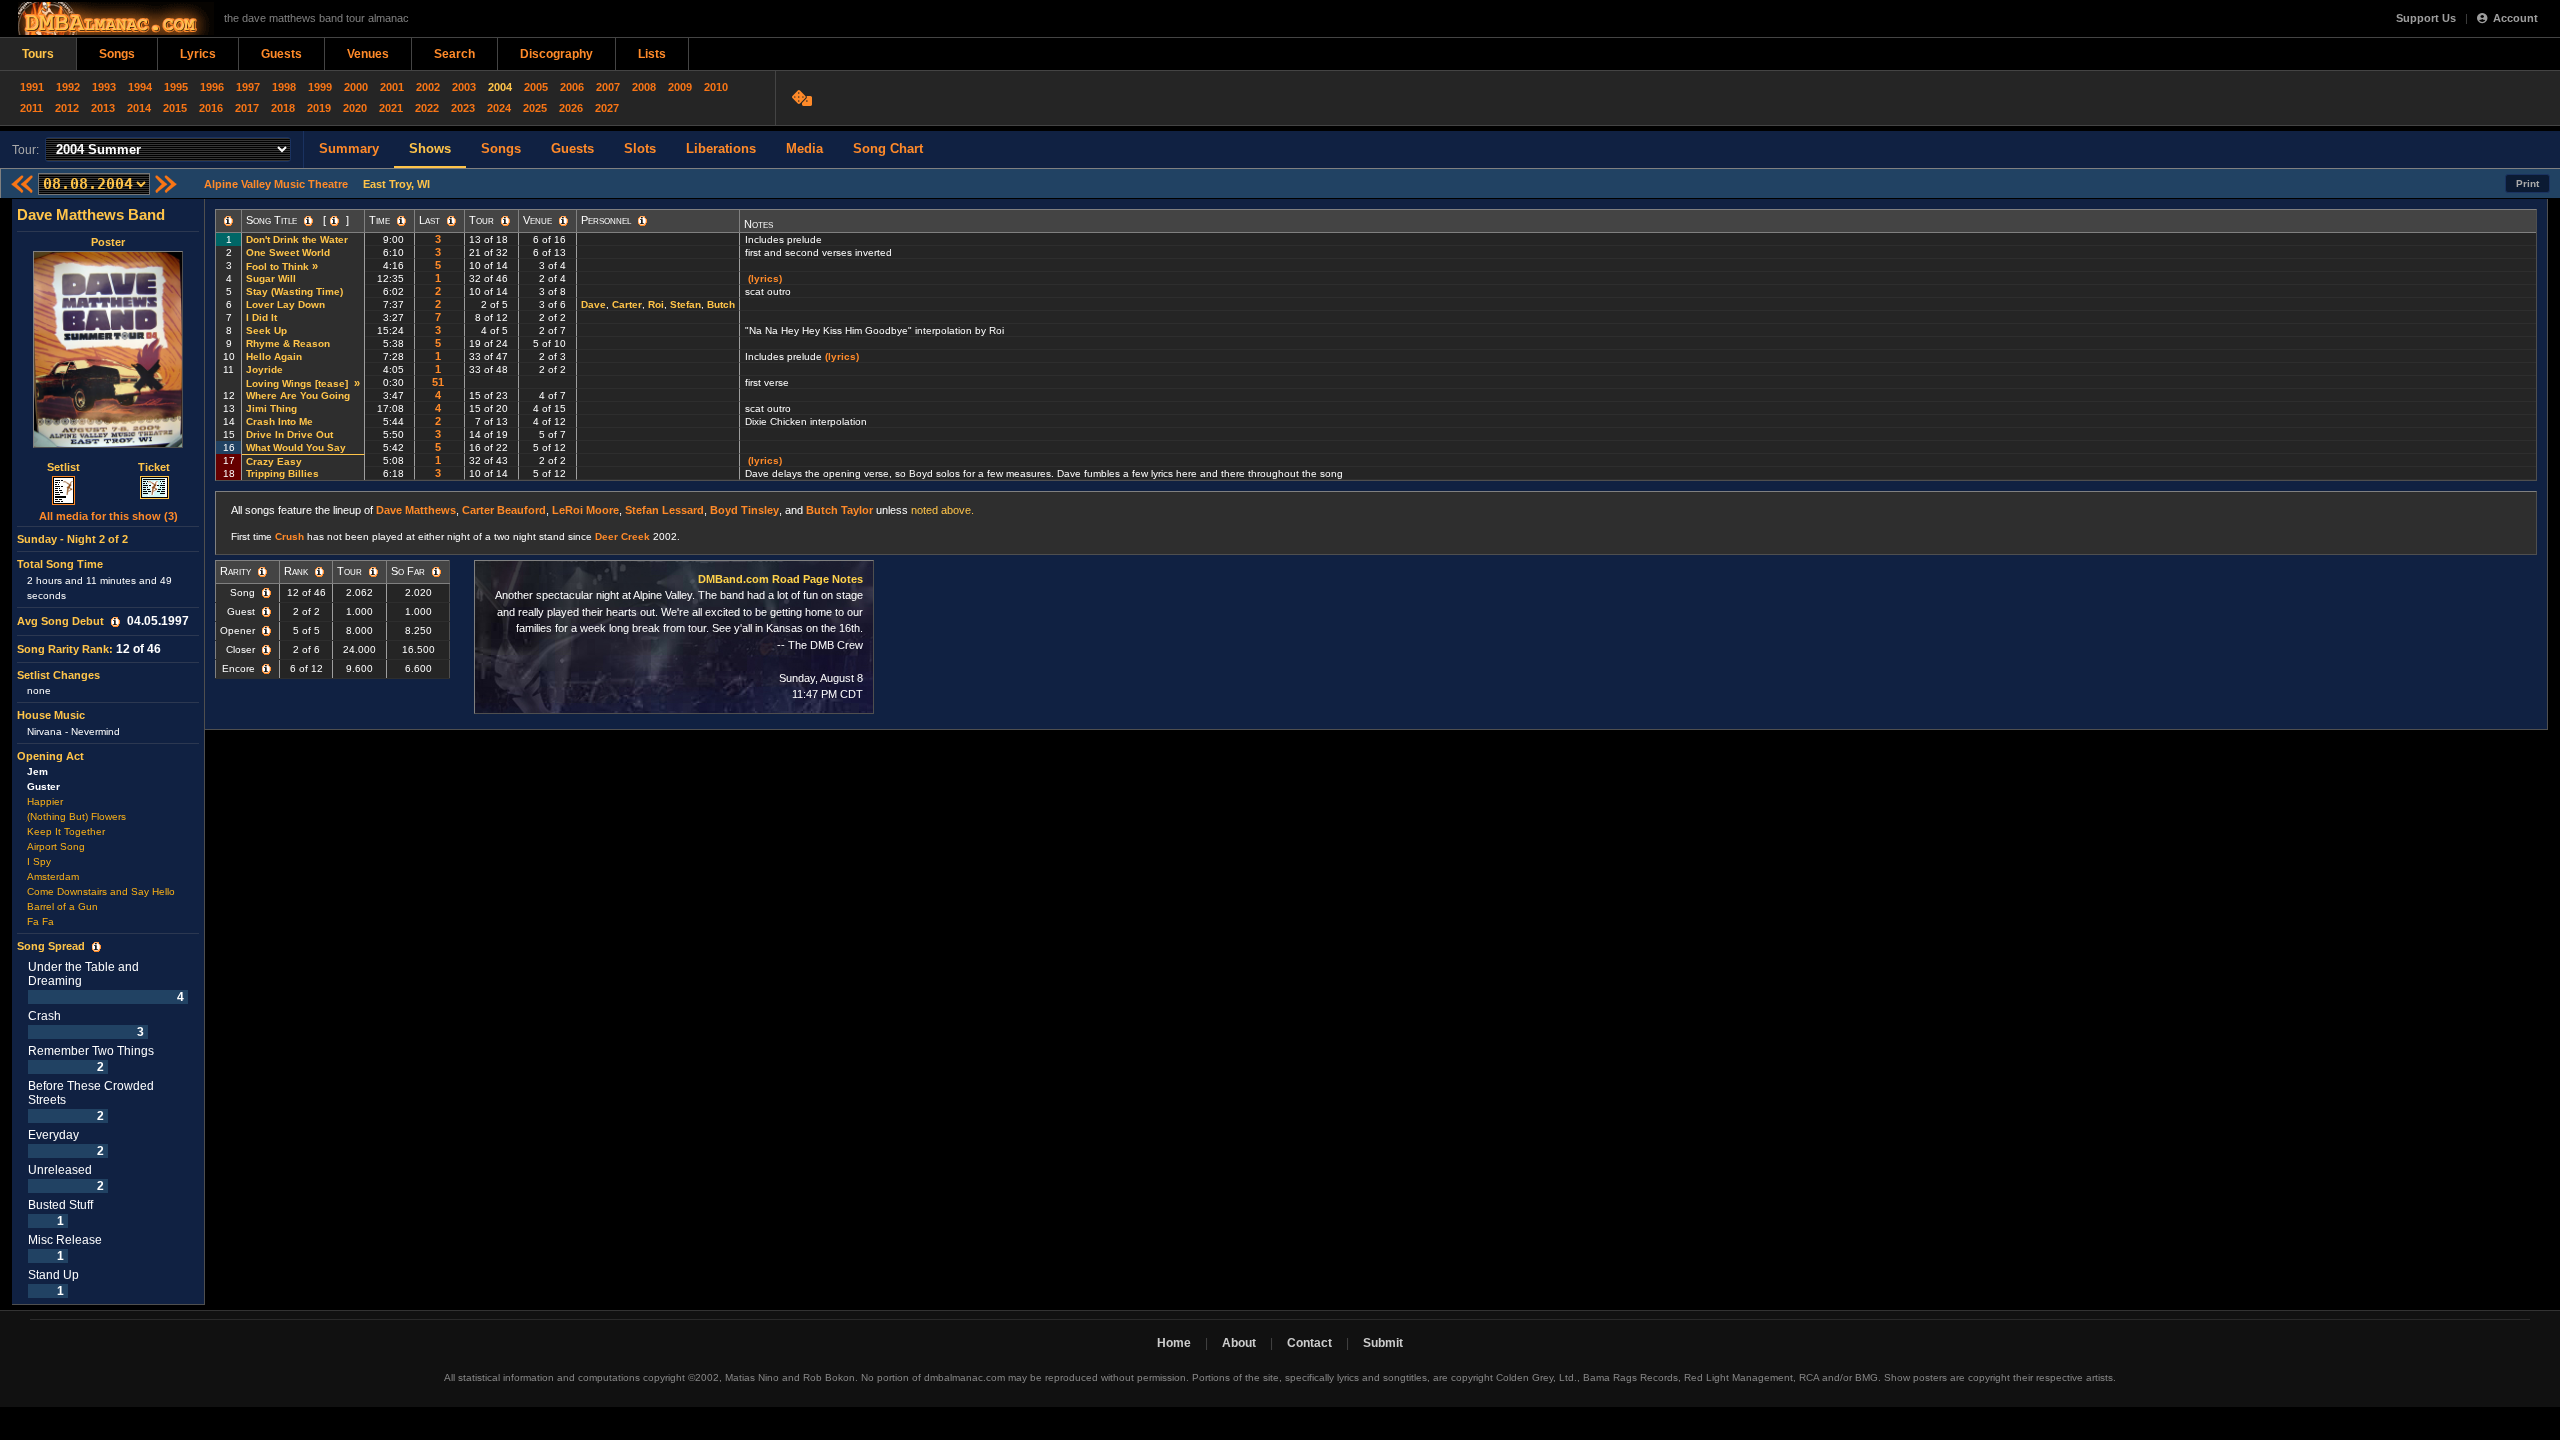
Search (454, 54)
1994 (140, 87)
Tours (38, 54)
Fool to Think (277, 266)
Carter (627, 304)
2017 (247, 108)
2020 (355, 108)
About (1239, 1343)
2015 (175, 108)
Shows (430, 148)
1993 (104, 87)
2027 (607, 108)
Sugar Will (271, 278)
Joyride (264, 369)
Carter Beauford (504, 510)
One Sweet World (288, 252)
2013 (103, 108)
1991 (32, 87)
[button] (115, 622)
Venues (368, 54)
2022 (427, 108)
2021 (391, 108)
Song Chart (888, 148)
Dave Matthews (416, 510)
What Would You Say (296, 447)
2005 (536, 87)
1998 (284, 87)
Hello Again (274, 356)
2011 (31, 108)
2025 (535, 108)
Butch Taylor (839, 510)
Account (2515, 18)
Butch (721, 304)
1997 (248, 87)
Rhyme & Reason (288, 343)
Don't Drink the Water (297, 239)
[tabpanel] (108, 752)
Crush (289, 536)
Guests (281, 54)
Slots (640, 148)
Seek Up (266, 330)
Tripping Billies (282, 473)
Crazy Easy (274, 461)
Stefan (685, 304)
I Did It (261, 317)
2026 (571, 108)
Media (804, 148)
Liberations (721, 148)
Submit (1383, 1343)
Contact (1309, 1343)
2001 (392, 87)
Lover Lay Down (285, 304)
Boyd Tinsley (744, 510)
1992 (68, 87)
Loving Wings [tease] (298, 383)
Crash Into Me (279, 421)
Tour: (25, 150)
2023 (463, 108)
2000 (356, 87)
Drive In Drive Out (289, 434)
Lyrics (198, 54)
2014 (139, 108)
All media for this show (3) (108, 516)
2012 (67, 108)
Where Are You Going (298, 395)
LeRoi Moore (585, 510)
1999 (320, 87)
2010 (716, 87)
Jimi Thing (271, 408)
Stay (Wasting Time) (294, 291)
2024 (499, 108)
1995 (176, 87)
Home (1174, 1343)
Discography (556, 54)
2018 (283, 108)
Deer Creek (622, 536)
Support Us (2426, 18)
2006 (572, 87)
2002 (428, 87)
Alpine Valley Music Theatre (276, 184)
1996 (212, 87)
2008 (644, 87)
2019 (319, 108)
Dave (593, 304)
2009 (680, 87)
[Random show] (804, 98)
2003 (464, 87)
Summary (349, 148)
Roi (656, 304)
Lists (652, 54)
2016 (211, 108)
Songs (117, 54)
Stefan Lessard (664, 510)
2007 (608, 87)
